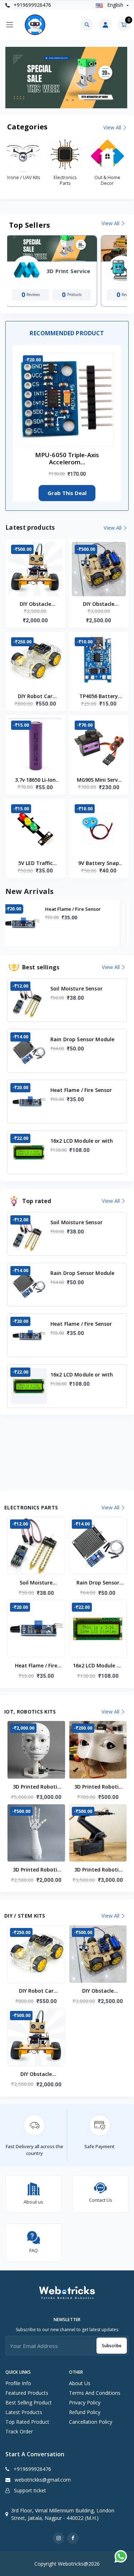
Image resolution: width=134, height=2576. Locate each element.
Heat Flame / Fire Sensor (36, 1666)
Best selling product (29, 2402)
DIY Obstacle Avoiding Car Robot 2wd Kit (35, 604)
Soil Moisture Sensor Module (36, 1583)
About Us (80, 2383)
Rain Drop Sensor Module (98, 1583)
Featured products (27, 2393)
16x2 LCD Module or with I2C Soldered (98, 1666)
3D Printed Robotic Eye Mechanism (98, 1787)
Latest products (24, 2412)
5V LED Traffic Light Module (35, 864)
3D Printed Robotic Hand (36, 1870)
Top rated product (27, 2422)
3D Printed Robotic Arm (98, 1870)
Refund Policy (85, 2412)
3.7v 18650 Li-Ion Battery (35, 780)
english (115, 5)
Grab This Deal (67, 493)
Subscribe (112, 2346)
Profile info (18, 2383)
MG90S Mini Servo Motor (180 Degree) (99, 780)
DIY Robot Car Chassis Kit (35, 697)
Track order (19, 2431)
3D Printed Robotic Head (36, 1787)
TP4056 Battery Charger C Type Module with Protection (99, 697)
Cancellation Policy (91, 2422)
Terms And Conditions (95, 2393)
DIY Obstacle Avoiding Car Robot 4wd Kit (99, 604)
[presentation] (23, 77)
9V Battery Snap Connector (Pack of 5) (99, 864)
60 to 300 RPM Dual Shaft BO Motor (84, 912)
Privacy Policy (85, 2402)
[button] (61, 100)
